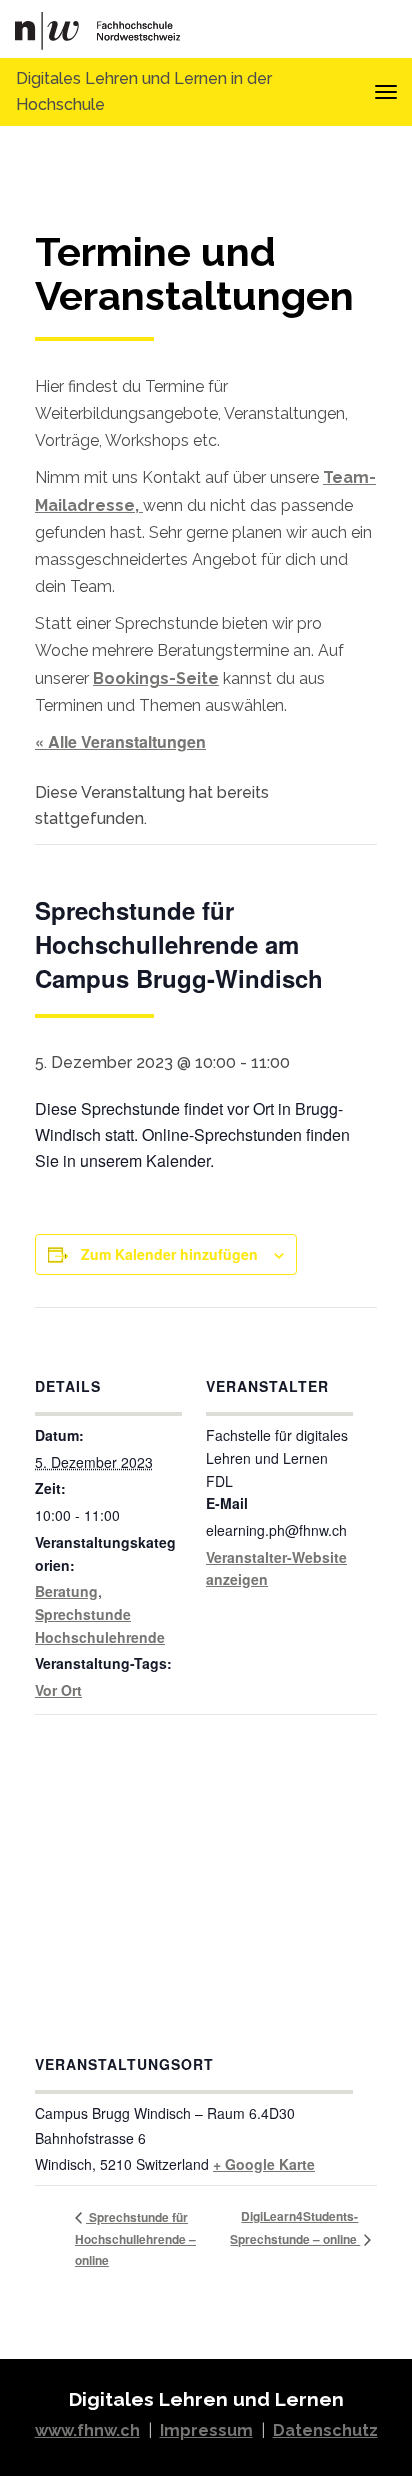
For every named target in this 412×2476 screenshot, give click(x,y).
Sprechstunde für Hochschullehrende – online (135, 2238)
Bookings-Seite (156, 678)
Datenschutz (325, 2430)
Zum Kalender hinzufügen (169, 1254)
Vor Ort (58, 1690)
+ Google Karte (264, 2164)
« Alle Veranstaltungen (120, 741)
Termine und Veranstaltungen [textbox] (194, 274)
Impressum (206, 2430)
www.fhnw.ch (87, 2430)
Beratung (66, 1591)
